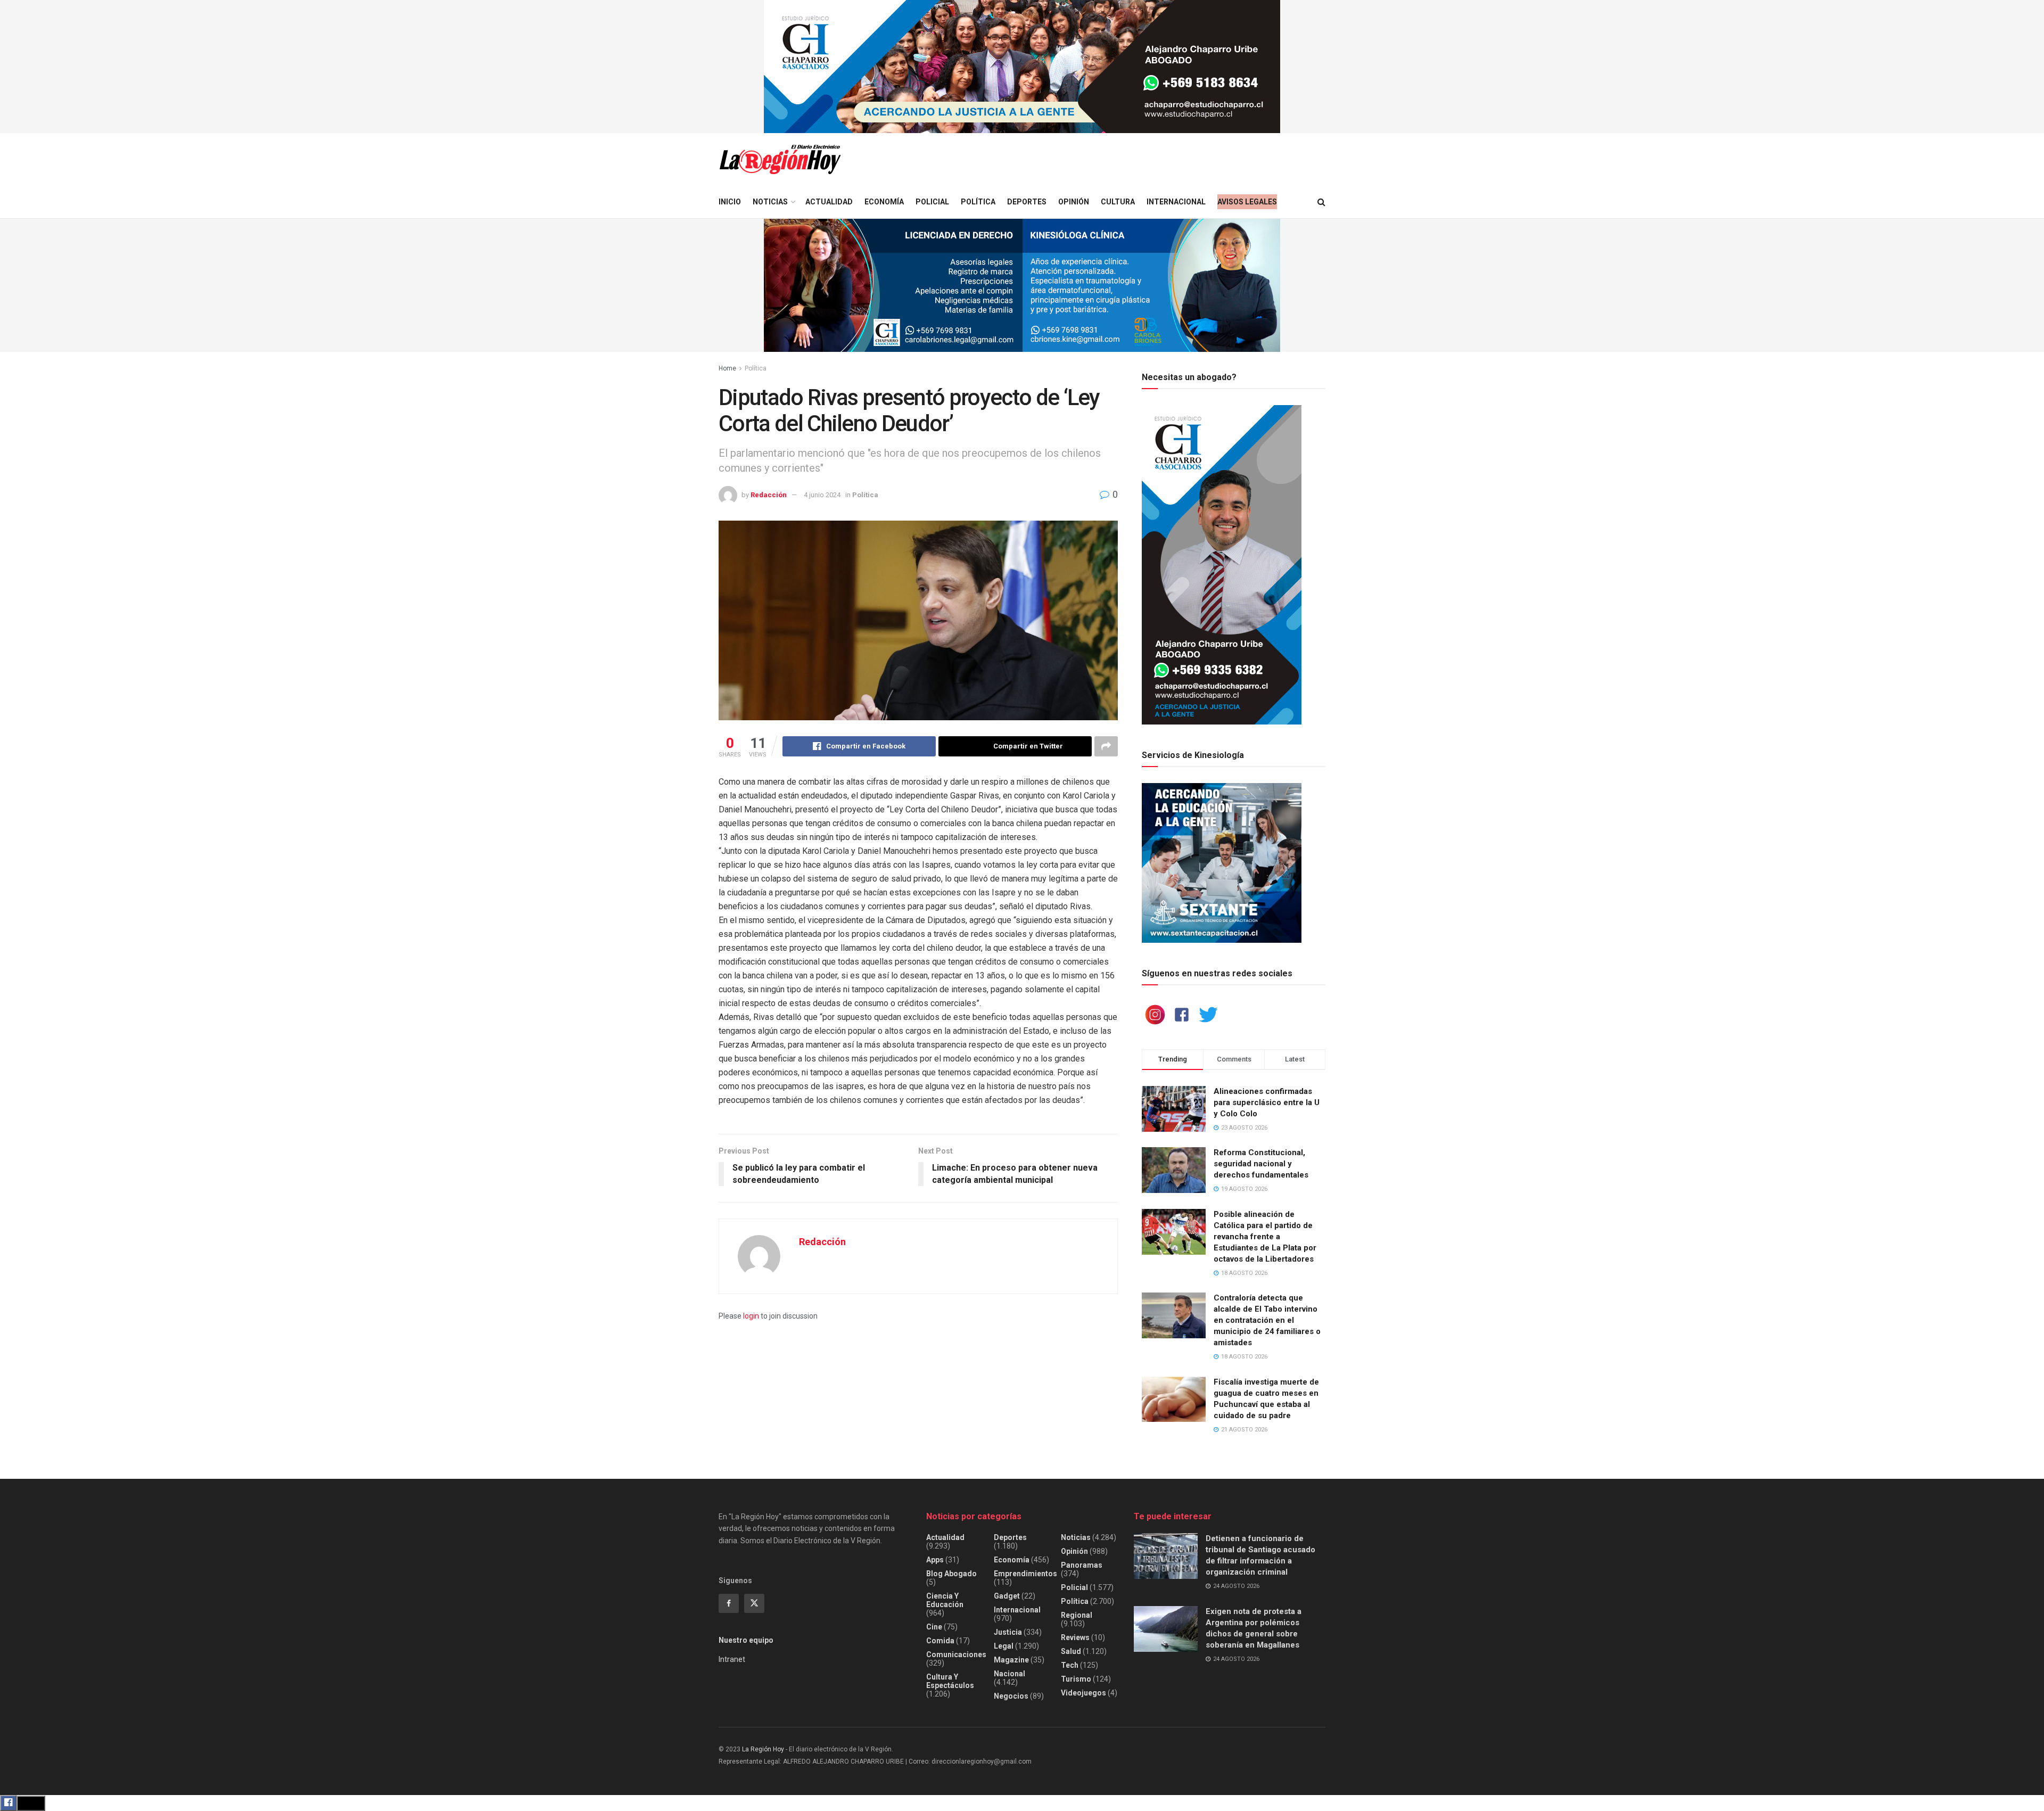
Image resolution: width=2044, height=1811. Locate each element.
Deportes (1027, 202)
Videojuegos (1083, 1693)
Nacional (1009, 1674)
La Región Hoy (763, 1749)
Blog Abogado (951, 1574)
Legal (1004, 1646)
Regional (1077, 1615)
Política (978, 202)
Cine (934, 1627)
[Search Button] (1321, 202)
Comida (940, 1641)
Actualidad (829, 202)
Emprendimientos (1025, 1574)
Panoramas (1082, 1565)
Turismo (1076, 1679)
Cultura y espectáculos (950, 1681)
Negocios (1011, 1696)
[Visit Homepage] (780, 159)
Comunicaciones (956, 1654)
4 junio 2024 (822, 495)
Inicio (730, 202)
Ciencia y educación (945, 1600)
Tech (1070, 1665)
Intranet (732, 1659)
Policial (932, 202)
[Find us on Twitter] (754, 1603)
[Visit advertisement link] (1022, 67)
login (751, 1316)
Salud (1071, 1651)
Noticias (770, 202)
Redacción (769, 495)
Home (727, 368)
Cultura (1118, 202)
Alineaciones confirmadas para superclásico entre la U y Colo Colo (1267, 1102)
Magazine (1011, 1660)
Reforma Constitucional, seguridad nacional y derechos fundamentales (1261, 1164)
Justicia (1008, 1632)
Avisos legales (1247, 202)
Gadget (1007, 1596)
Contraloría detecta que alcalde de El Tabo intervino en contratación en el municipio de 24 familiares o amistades (1267, 1320)
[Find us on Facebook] (729, 1603)
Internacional (1176, 202)
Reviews (1075, 1637)
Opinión (1074, 202)
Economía (884, 202)
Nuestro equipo (746, 1640)
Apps (935, 1560)
